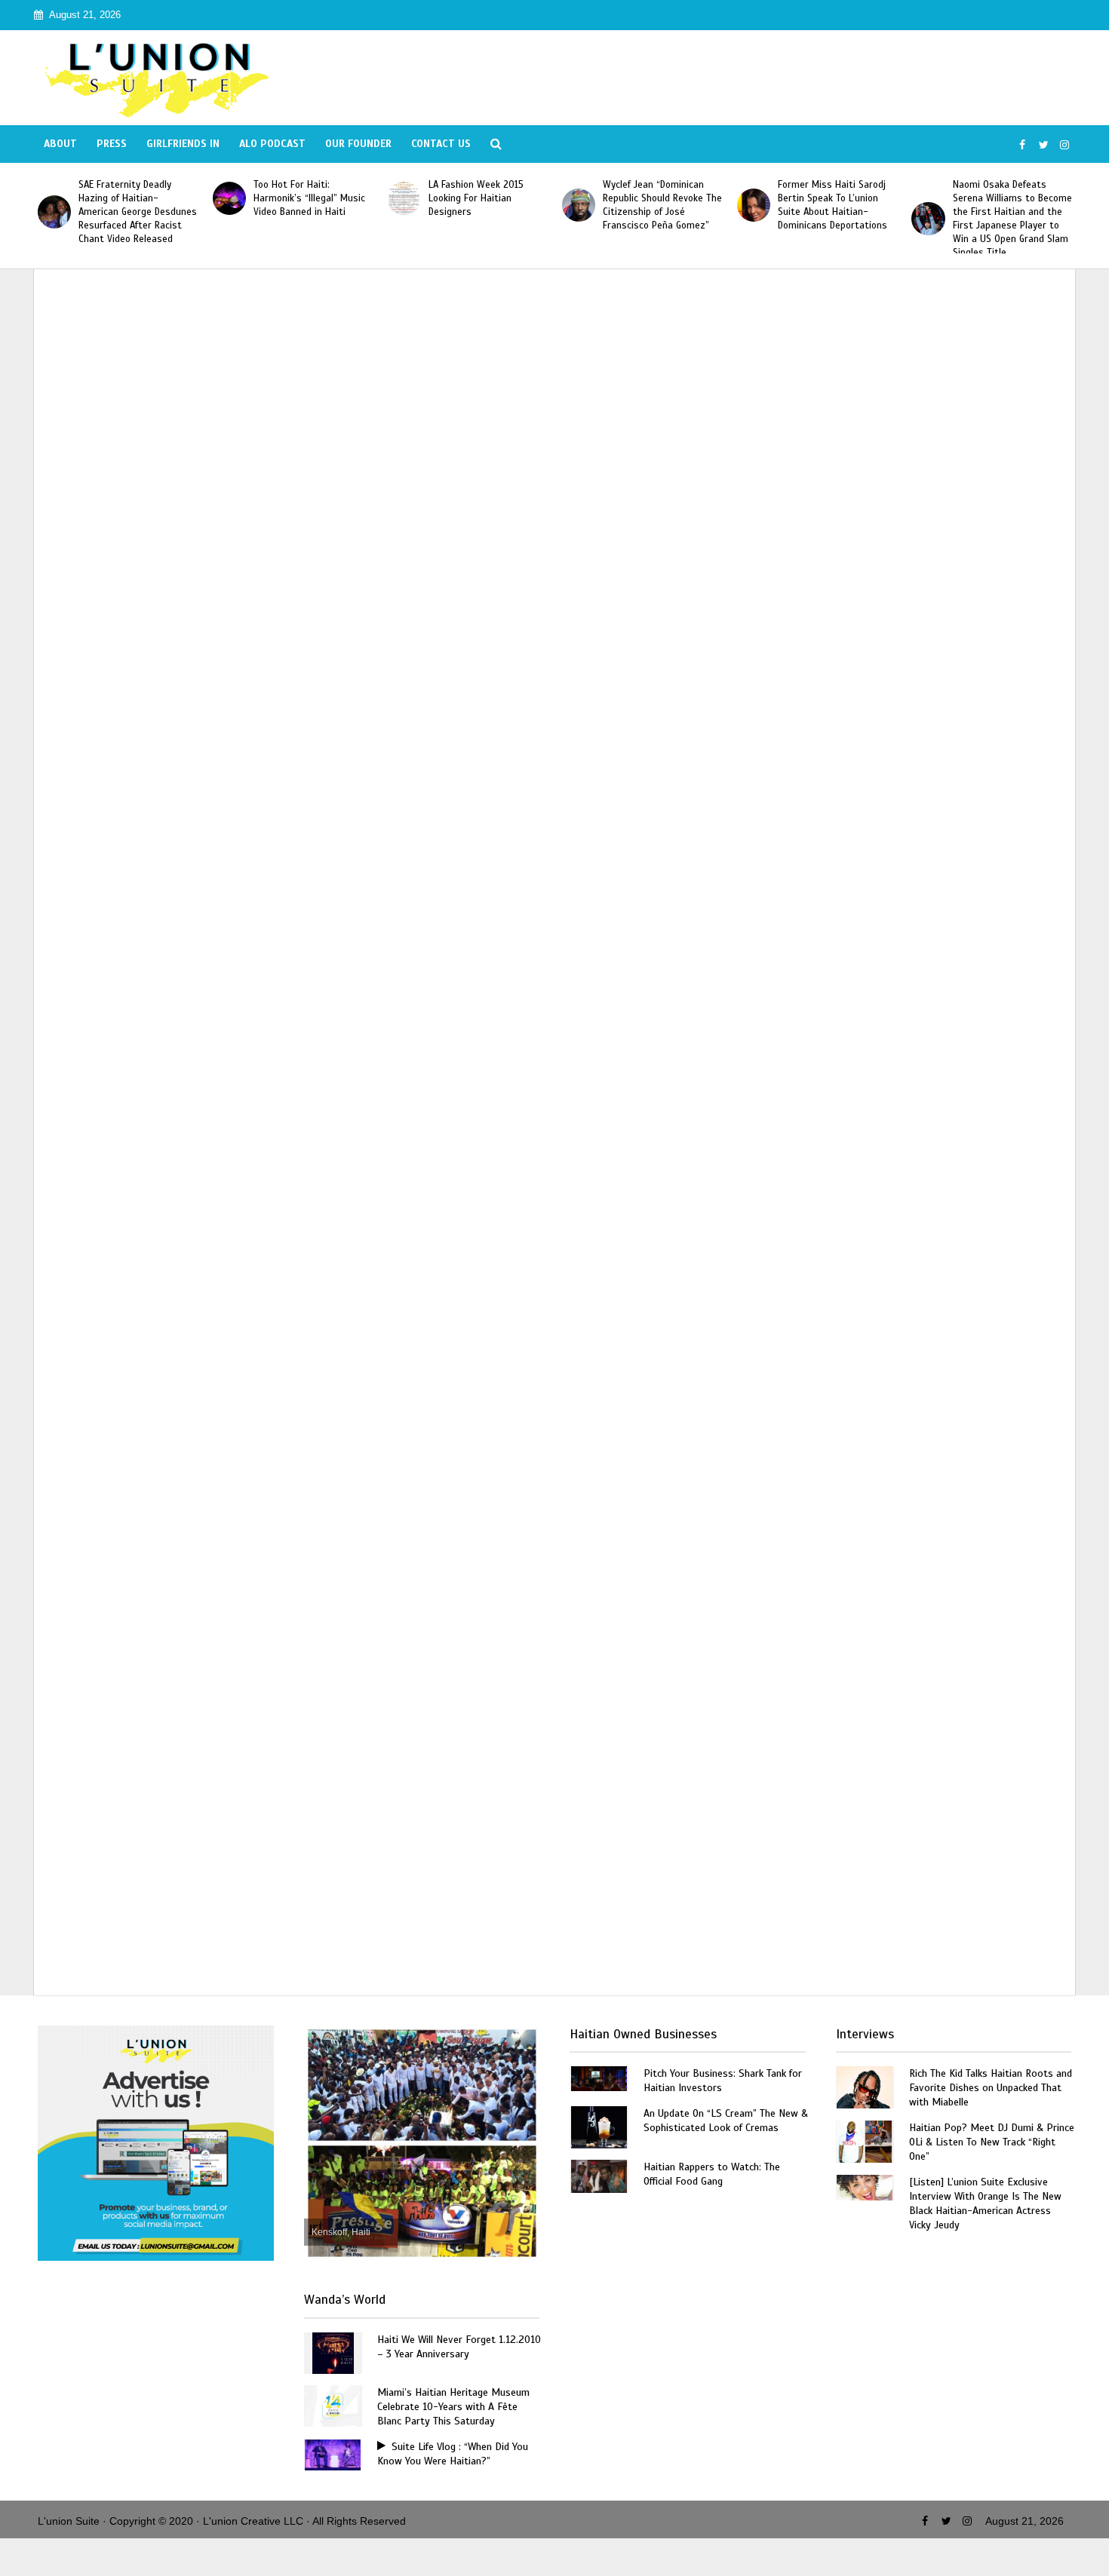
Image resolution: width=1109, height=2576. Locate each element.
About (60, 144)
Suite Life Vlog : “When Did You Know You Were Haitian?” (453, 2454)
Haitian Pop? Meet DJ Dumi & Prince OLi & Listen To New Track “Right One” (992, 2142)
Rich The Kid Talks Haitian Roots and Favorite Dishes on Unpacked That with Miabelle (991, 2088)
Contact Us (441, 144)
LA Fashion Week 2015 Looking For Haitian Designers (476, 198)
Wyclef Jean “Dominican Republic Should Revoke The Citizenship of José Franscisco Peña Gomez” (662, 205)
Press (112, 144)
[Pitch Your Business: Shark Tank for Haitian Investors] (599, 2078)
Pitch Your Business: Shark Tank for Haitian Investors (723, 2081)
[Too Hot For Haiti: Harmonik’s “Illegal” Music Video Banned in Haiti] (229, 198)
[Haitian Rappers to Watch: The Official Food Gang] (599, 2175)
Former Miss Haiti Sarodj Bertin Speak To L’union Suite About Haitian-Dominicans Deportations (833, 205)
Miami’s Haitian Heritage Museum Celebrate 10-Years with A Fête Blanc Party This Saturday (453, 2407)
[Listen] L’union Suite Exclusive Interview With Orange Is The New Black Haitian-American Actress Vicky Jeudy (985, 2203)
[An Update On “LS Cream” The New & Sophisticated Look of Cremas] (599, 2126)
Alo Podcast (272, 144)
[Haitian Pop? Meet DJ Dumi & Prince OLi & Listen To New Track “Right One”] (865, 2141)
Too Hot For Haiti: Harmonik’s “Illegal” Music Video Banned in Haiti (309, 198)
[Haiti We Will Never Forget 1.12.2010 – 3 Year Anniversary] (333, 2352)
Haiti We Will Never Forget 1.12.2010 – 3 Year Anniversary (459, 2347)
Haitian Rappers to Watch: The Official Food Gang (712, 2174)
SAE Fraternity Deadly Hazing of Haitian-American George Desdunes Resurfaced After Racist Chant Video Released (138, 212)
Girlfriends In (183, 144)
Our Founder (358, 144)
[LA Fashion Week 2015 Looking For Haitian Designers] (404, 198)
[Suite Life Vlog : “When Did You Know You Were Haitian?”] (333, 2454)
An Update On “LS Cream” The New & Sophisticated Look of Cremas (726, 2121)
